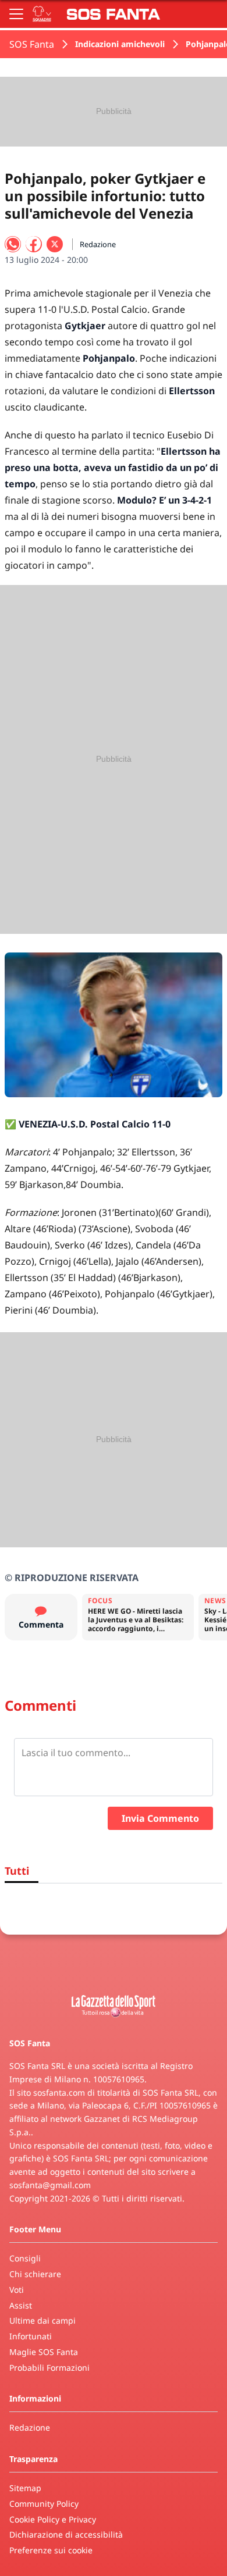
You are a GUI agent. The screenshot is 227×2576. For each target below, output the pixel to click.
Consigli (25, 2258)
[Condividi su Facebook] (34, 244)
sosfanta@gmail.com (50, 2185)
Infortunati (31, 2336)
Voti (17, 2290)
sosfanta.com (59, 2092)
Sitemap (25, 2488)
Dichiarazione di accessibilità (66, 2534)
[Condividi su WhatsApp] (13, 244)
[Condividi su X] (55, 244)
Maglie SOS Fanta (44, 2352)
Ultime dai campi (42, 2320)
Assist (21, 2305)
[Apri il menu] (16, 14)
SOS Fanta (32, 44)
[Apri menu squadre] (42, 14)
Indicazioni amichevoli (120, 44)
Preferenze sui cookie (51, 2550)
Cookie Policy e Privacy (53, 2519)
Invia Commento (160, 1818)
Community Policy (44, 2504)
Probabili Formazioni (49, 2368)
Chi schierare (35, 2274)
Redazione (30, 2427)
